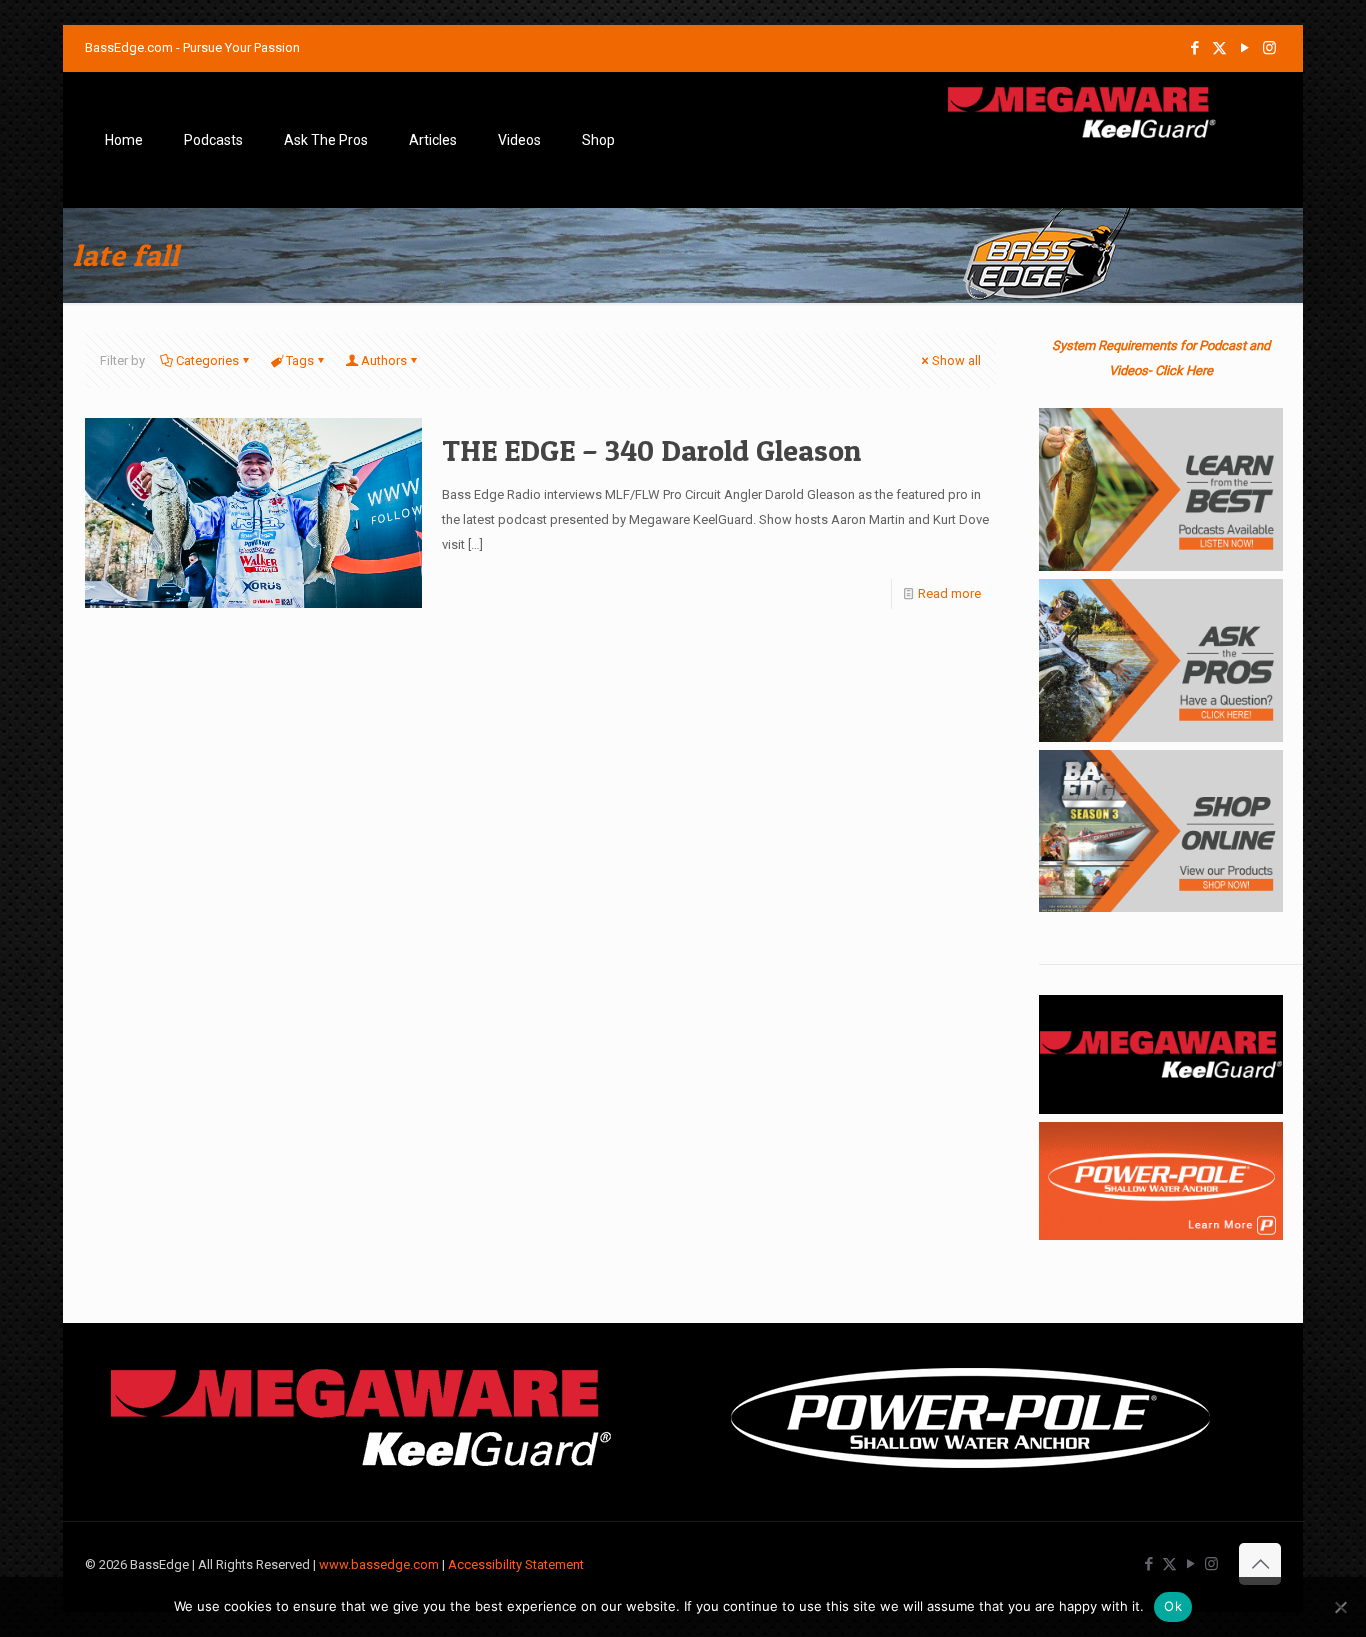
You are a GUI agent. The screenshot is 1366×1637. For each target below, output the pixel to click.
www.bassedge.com (379, 1564)
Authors (384, 360)
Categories (207, 360)
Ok (1173, 1606)
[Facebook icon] (1194, 48)
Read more (949, 593)
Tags (300, 360)
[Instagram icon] (1269, 48)
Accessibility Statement (516, 1564)
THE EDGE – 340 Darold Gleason (651, 450)
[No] (1341, 1607)
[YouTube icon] (1244, 48)
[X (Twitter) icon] (1219, 48)
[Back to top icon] (1260, 1564)
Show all (956, 360)
